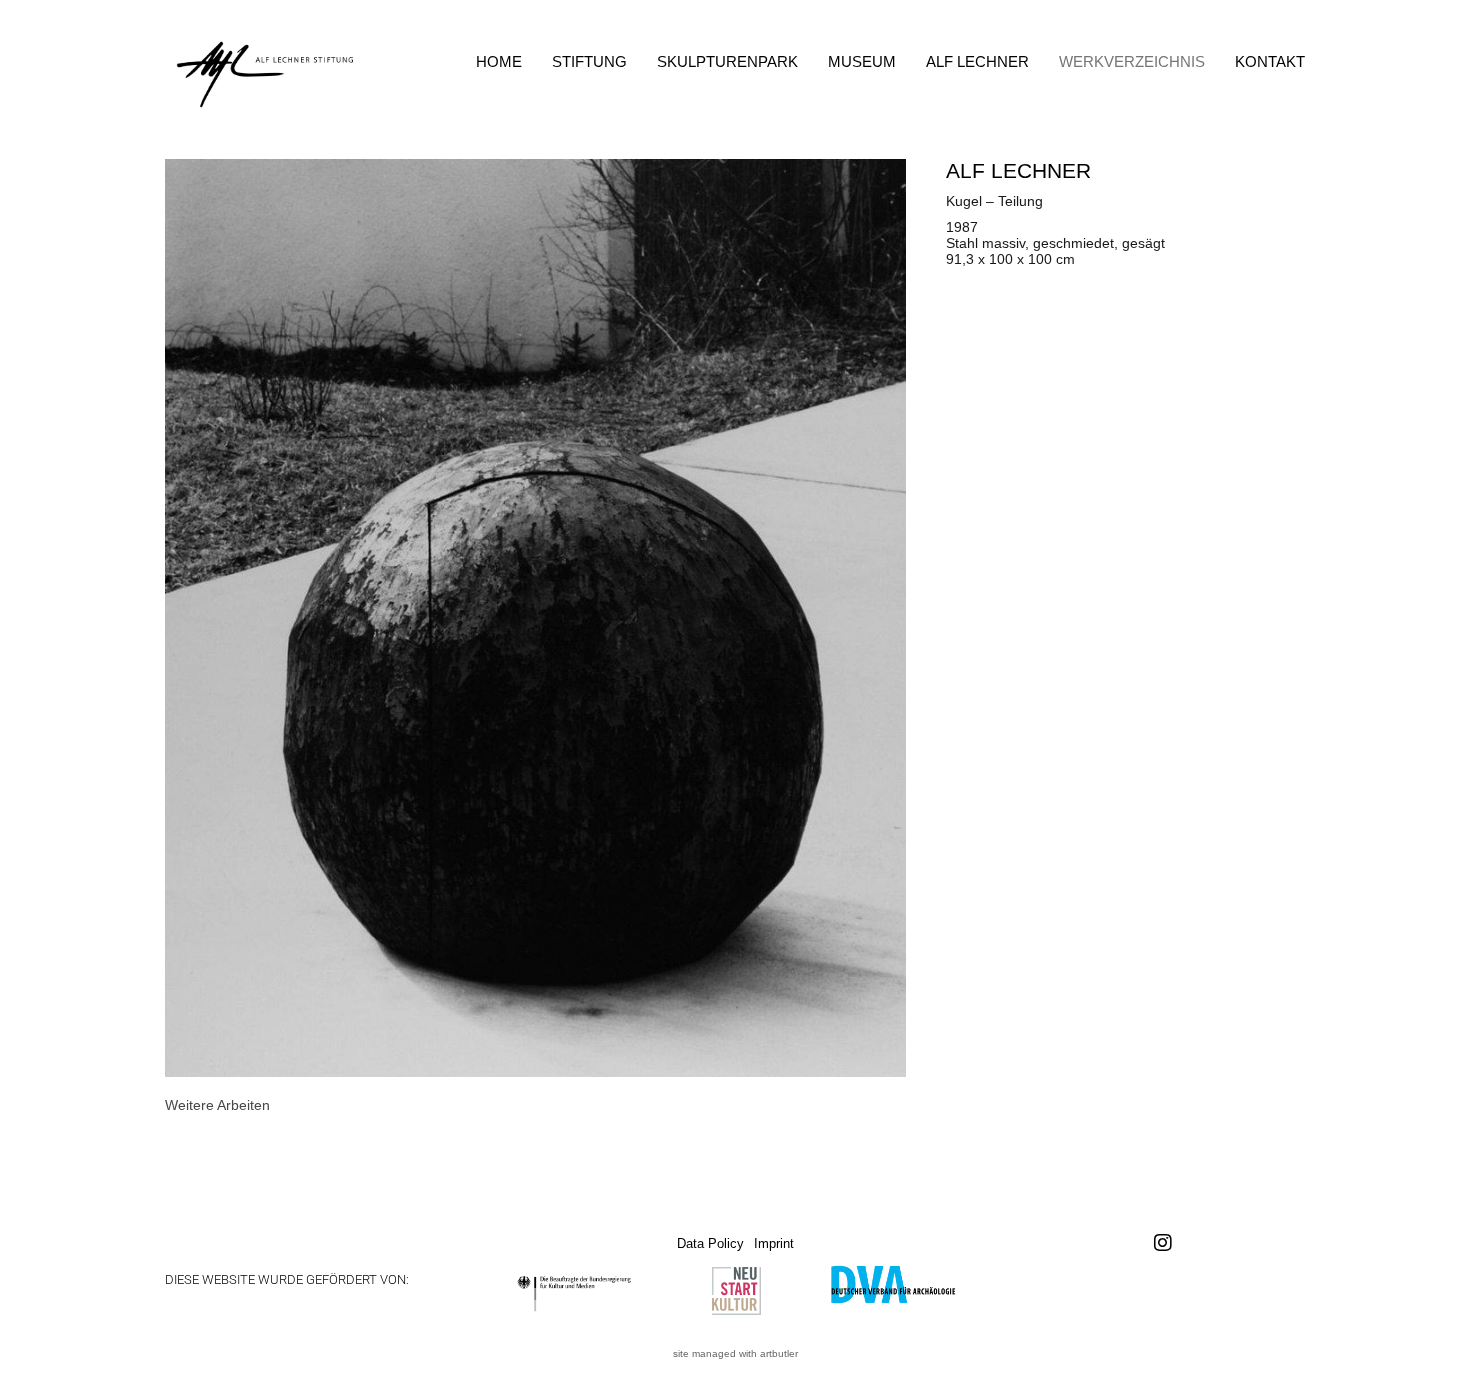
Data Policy (710, 1243)
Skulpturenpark (727, 61)
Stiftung (589, 61)
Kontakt (1270, 61)
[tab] (217, 1105)
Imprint (774, 1243)
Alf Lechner (977, 61)
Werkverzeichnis (1132, 61)
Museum (862, 61)
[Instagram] (1163, 1243)
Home (499, 61)
